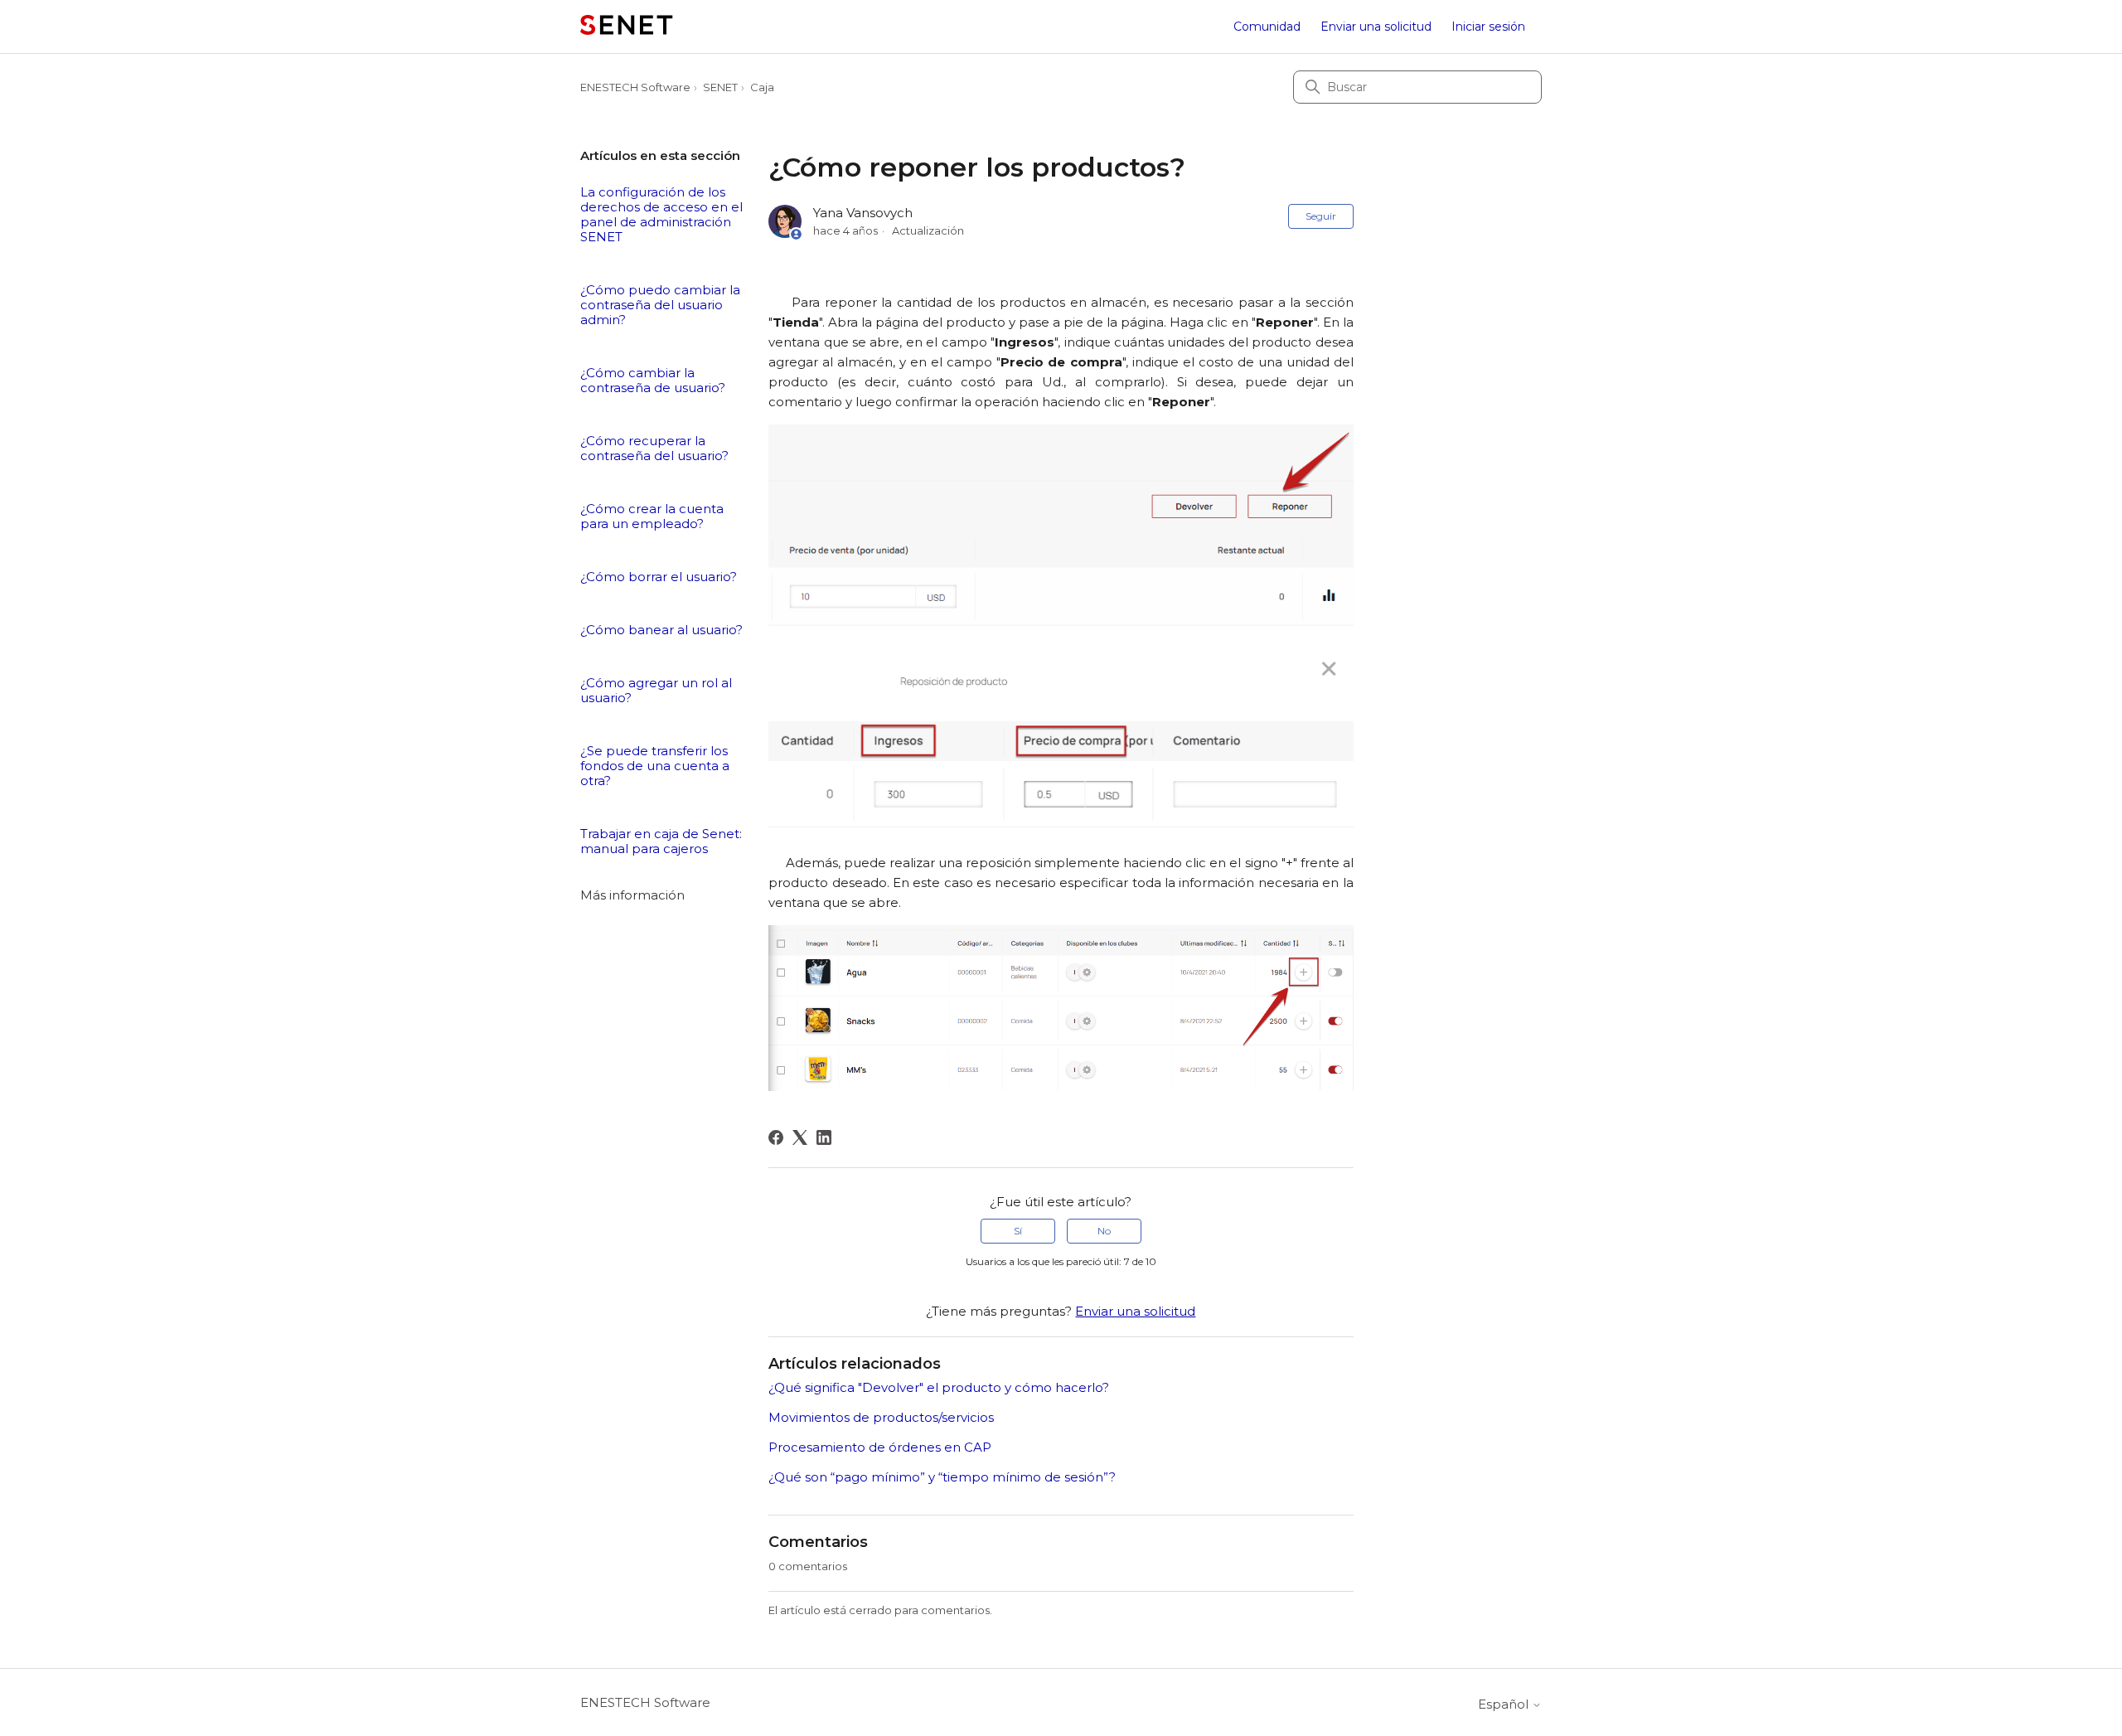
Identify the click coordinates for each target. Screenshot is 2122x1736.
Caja (762, 87)
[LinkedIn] (824, 1137)
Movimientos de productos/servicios (881, 1417)
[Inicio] (627, 27)
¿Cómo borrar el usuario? (659, 577)
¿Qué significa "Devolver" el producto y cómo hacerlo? (939, 1387)
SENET (720, 87)
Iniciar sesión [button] (1488, 27)
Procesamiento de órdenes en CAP (880, 1447)
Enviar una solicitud (1376, 27)
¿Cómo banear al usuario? (661, 630)
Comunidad (1267, 27)
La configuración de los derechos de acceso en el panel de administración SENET (661, 215)
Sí (1018, 1231)
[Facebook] (776, 1137)
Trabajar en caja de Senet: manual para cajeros (661, 841)
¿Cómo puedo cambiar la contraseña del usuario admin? (660, 305)
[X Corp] (800, 1137)
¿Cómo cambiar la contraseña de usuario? (653, 381)
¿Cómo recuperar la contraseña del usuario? (654, 449)
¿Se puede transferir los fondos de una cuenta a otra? (655, 766)
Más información (632, 895)
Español (1505, 1704)
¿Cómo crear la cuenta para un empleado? (652, 516)
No (1104, 1231)
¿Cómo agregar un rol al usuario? (656, 691)
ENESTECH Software (635, 87)
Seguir (1321, 216)
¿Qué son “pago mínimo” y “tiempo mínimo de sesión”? (942, 1477)
